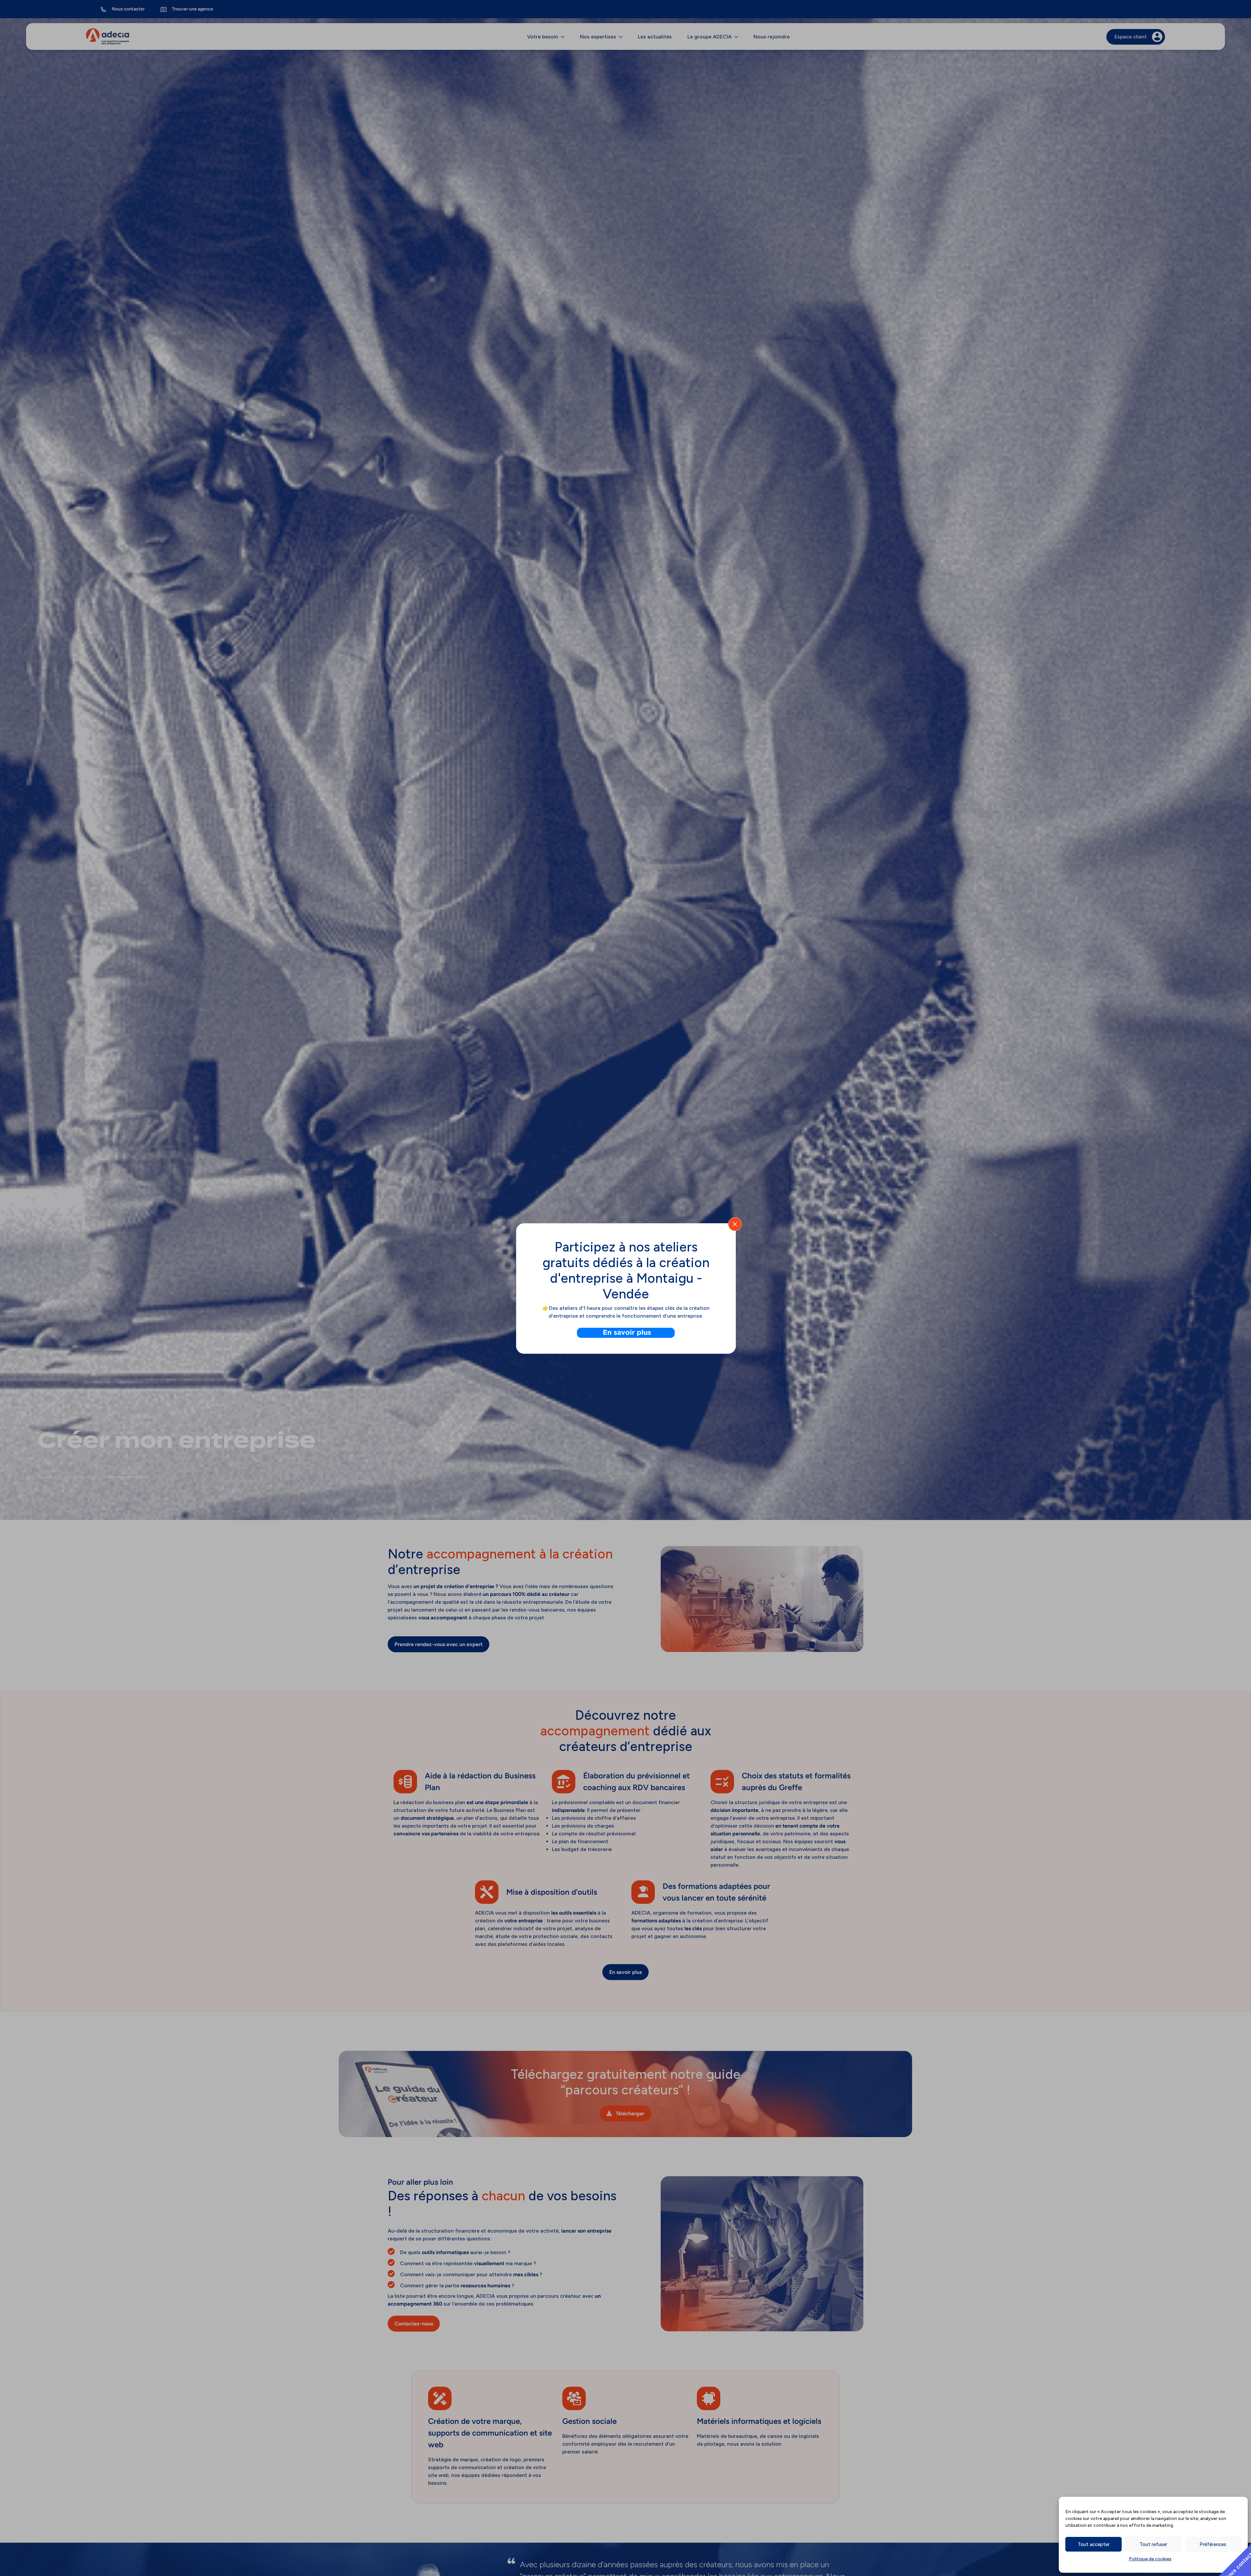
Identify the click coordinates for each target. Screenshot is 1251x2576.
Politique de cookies (1150, 2559)
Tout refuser (1153, 2544)
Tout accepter (1094, 2544)
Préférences (1213, 2544)
